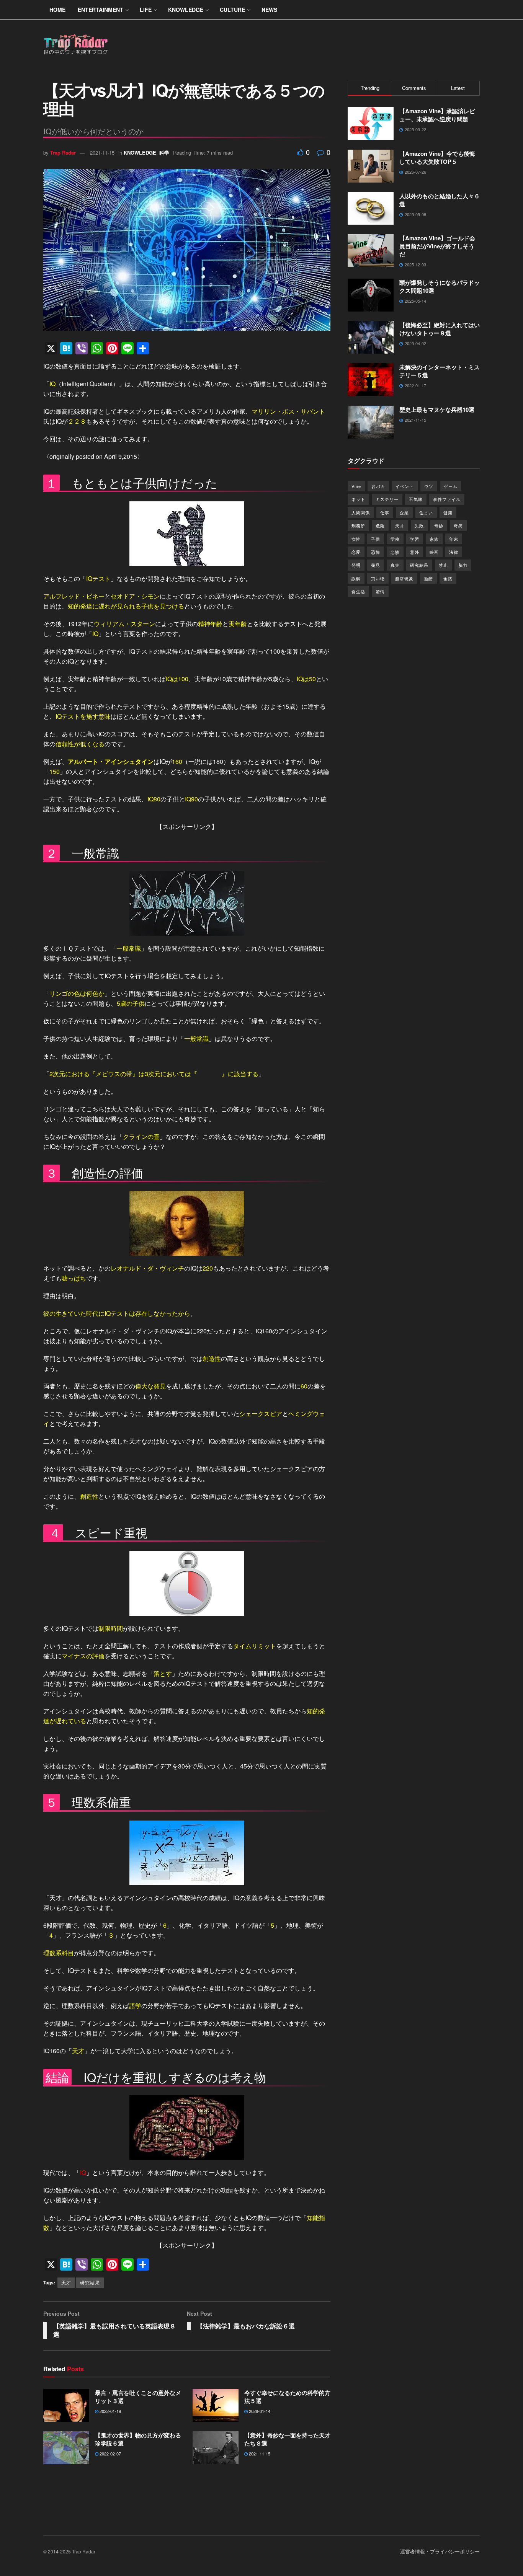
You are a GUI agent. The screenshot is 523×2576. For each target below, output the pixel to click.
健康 (448, 512)
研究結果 (90, 2282)
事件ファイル (447, 499)
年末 (454, 539)
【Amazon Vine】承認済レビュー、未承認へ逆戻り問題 (437, 115)
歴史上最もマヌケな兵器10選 (437, 409)
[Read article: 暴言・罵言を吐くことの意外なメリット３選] (66, 2405)
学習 (415, 539)
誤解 (356, 578)
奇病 (458, 525)
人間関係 (361, 512)
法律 (454, 552)
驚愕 (380, 591)
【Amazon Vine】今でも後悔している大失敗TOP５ (437, 157)
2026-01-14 (259, 2411)
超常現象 (404, 578)
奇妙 (439, 525)
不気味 (416, 499)
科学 (164, 153)
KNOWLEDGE (186, 10)
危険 (380, 525)
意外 (415, 552)
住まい (426, 512)
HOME (57, 10)
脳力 (463, 565)
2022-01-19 (110, 2411)
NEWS (269, 10)
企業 (404, 512)
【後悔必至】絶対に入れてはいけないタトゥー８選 (440, 329)
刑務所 (358, 525)
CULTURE (232, 10)
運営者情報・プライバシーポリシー (440, 2551)
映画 (434, 552)
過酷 (428, 578)
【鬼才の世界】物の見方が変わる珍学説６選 (138, 2439)
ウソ (429, 486)
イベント (405, 486)
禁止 (443, 565)
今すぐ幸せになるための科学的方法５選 (287, 2397)
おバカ (378, 486)
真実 (395, 565)
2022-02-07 (110, 2454)
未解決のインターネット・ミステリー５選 (440, 371)
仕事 (385, 512)
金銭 (448, 578)
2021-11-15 (102, 153)
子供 (376, 539)
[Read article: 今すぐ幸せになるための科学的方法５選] (216, 2405)
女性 (356, 539)
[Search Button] (477, 10)
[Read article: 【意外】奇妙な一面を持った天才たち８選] (216, 2448)
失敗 (419, 525)
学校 (395, 539)
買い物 (378, 578)
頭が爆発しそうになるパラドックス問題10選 (440, 286)
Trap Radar (63, 153)
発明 (356, 565)
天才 (66, 2282)
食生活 (358, 591)
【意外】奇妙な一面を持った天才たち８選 (287, 2439)
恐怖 (376, 552)
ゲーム (451, 486)
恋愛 (356, 552)
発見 (376, 565)
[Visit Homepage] (76, 45)
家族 (434, 539)
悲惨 (395, 552)
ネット (358, 499)
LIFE (146, 10)
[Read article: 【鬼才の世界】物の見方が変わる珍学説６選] (66, 2448)
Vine (356, 486)
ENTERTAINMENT (101, 10)
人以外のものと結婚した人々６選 (440, 200)
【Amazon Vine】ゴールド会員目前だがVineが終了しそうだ (437, 246)
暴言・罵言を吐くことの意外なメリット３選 (138, 2397)
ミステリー (387, 499)
